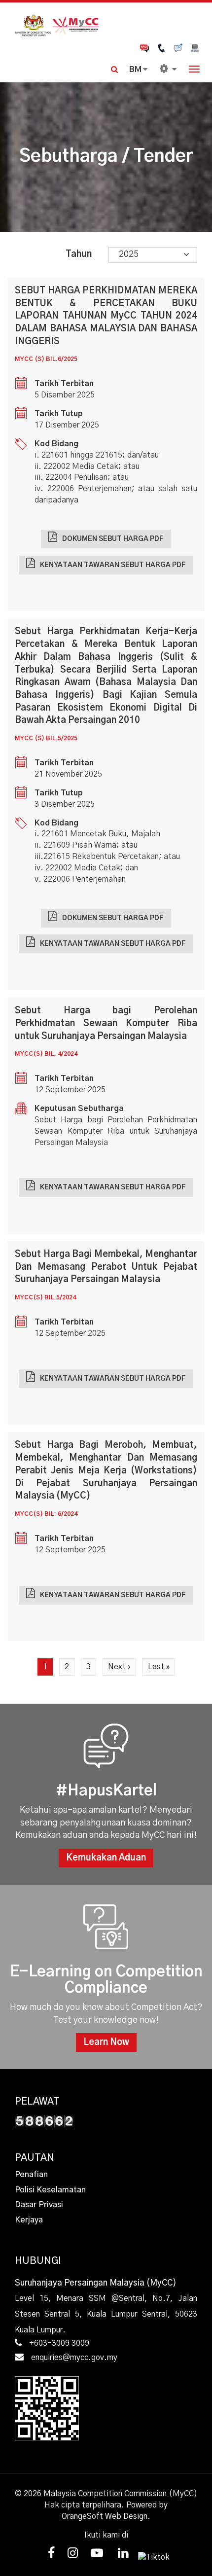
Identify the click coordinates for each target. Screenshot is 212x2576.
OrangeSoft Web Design (105, 2516)
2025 (129, 254)
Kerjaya (29, 2220)
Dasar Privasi (39, 2205)
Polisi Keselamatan (50, 2190)
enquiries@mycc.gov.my (74, 2358)
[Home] (106, 24)
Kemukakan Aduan (106, 1858)
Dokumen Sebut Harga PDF (113, 539)
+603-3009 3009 (59, 2343)
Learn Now (106, 2042)
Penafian (31, 2175)
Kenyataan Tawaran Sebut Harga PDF (113, 565)
